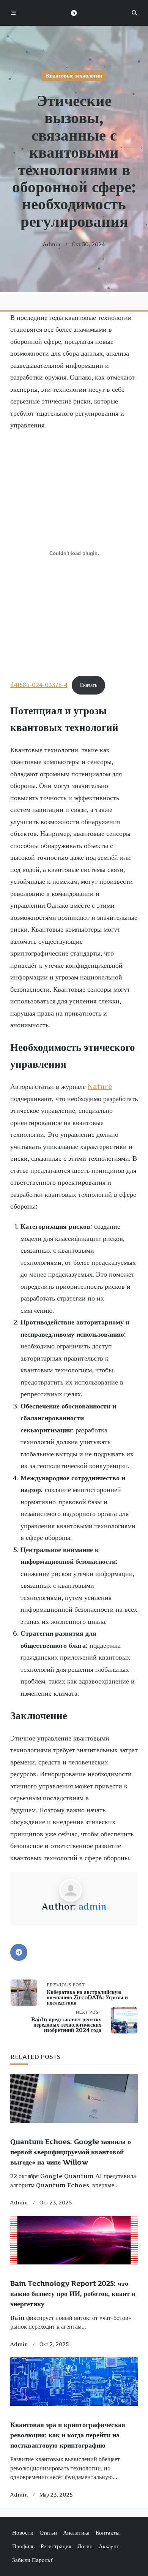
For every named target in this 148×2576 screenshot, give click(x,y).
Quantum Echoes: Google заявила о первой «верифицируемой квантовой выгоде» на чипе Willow (71, 2152)
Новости (23, 2532)
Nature (100, 1086)
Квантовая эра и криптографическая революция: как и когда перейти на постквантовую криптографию (68, 2435)
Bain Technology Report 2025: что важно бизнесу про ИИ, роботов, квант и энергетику (73, 2294)
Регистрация (56, 2546)
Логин (85, 2546)
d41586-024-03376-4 (39, 685)
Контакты (108, 2532)
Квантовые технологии (74, 76)
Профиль (23, 2546)
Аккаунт (109, 2546)
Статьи (48, 2532)
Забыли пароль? (32, 2560)
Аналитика (76, 2532)
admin (52, 244)
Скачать (88, 685)
